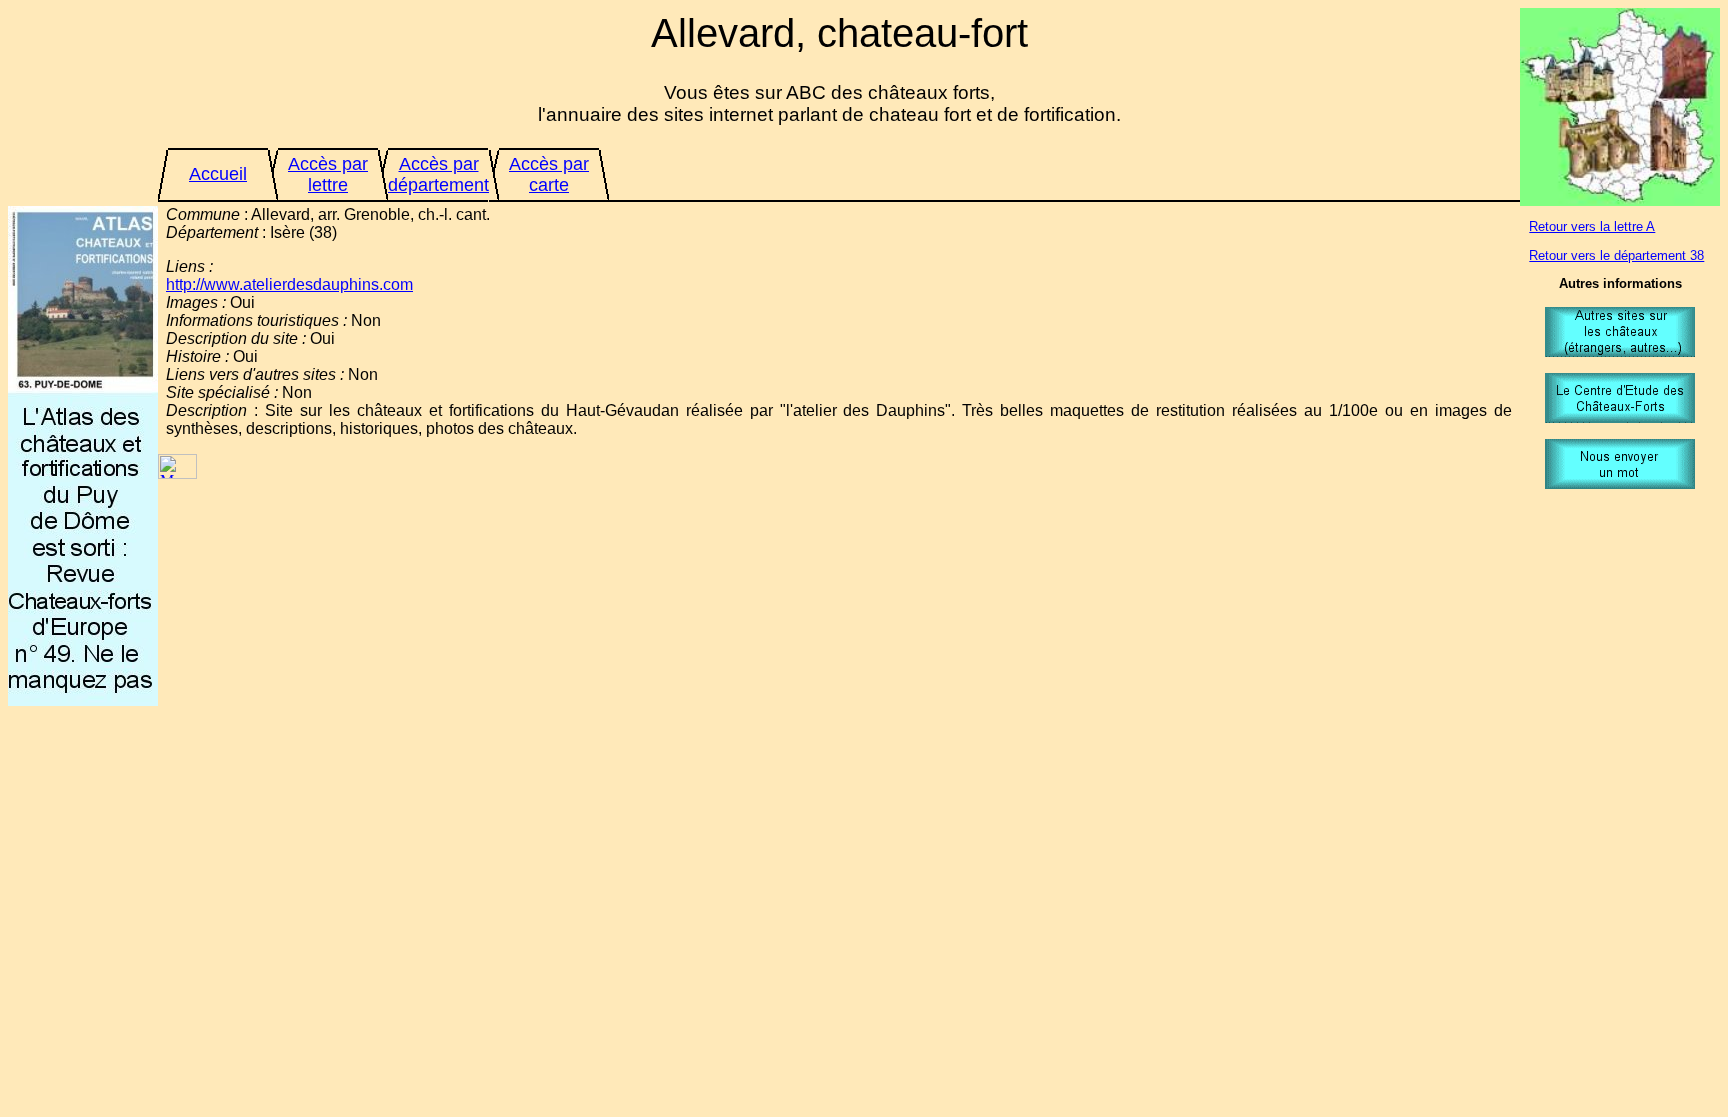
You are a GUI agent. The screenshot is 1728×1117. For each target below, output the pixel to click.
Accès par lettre (328, 174)
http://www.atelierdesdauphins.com (289, 284)
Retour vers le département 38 (1616, 255)
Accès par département (438, 174)
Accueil (218, 174)
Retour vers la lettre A (1592, 226)
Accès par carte (549, 174)
